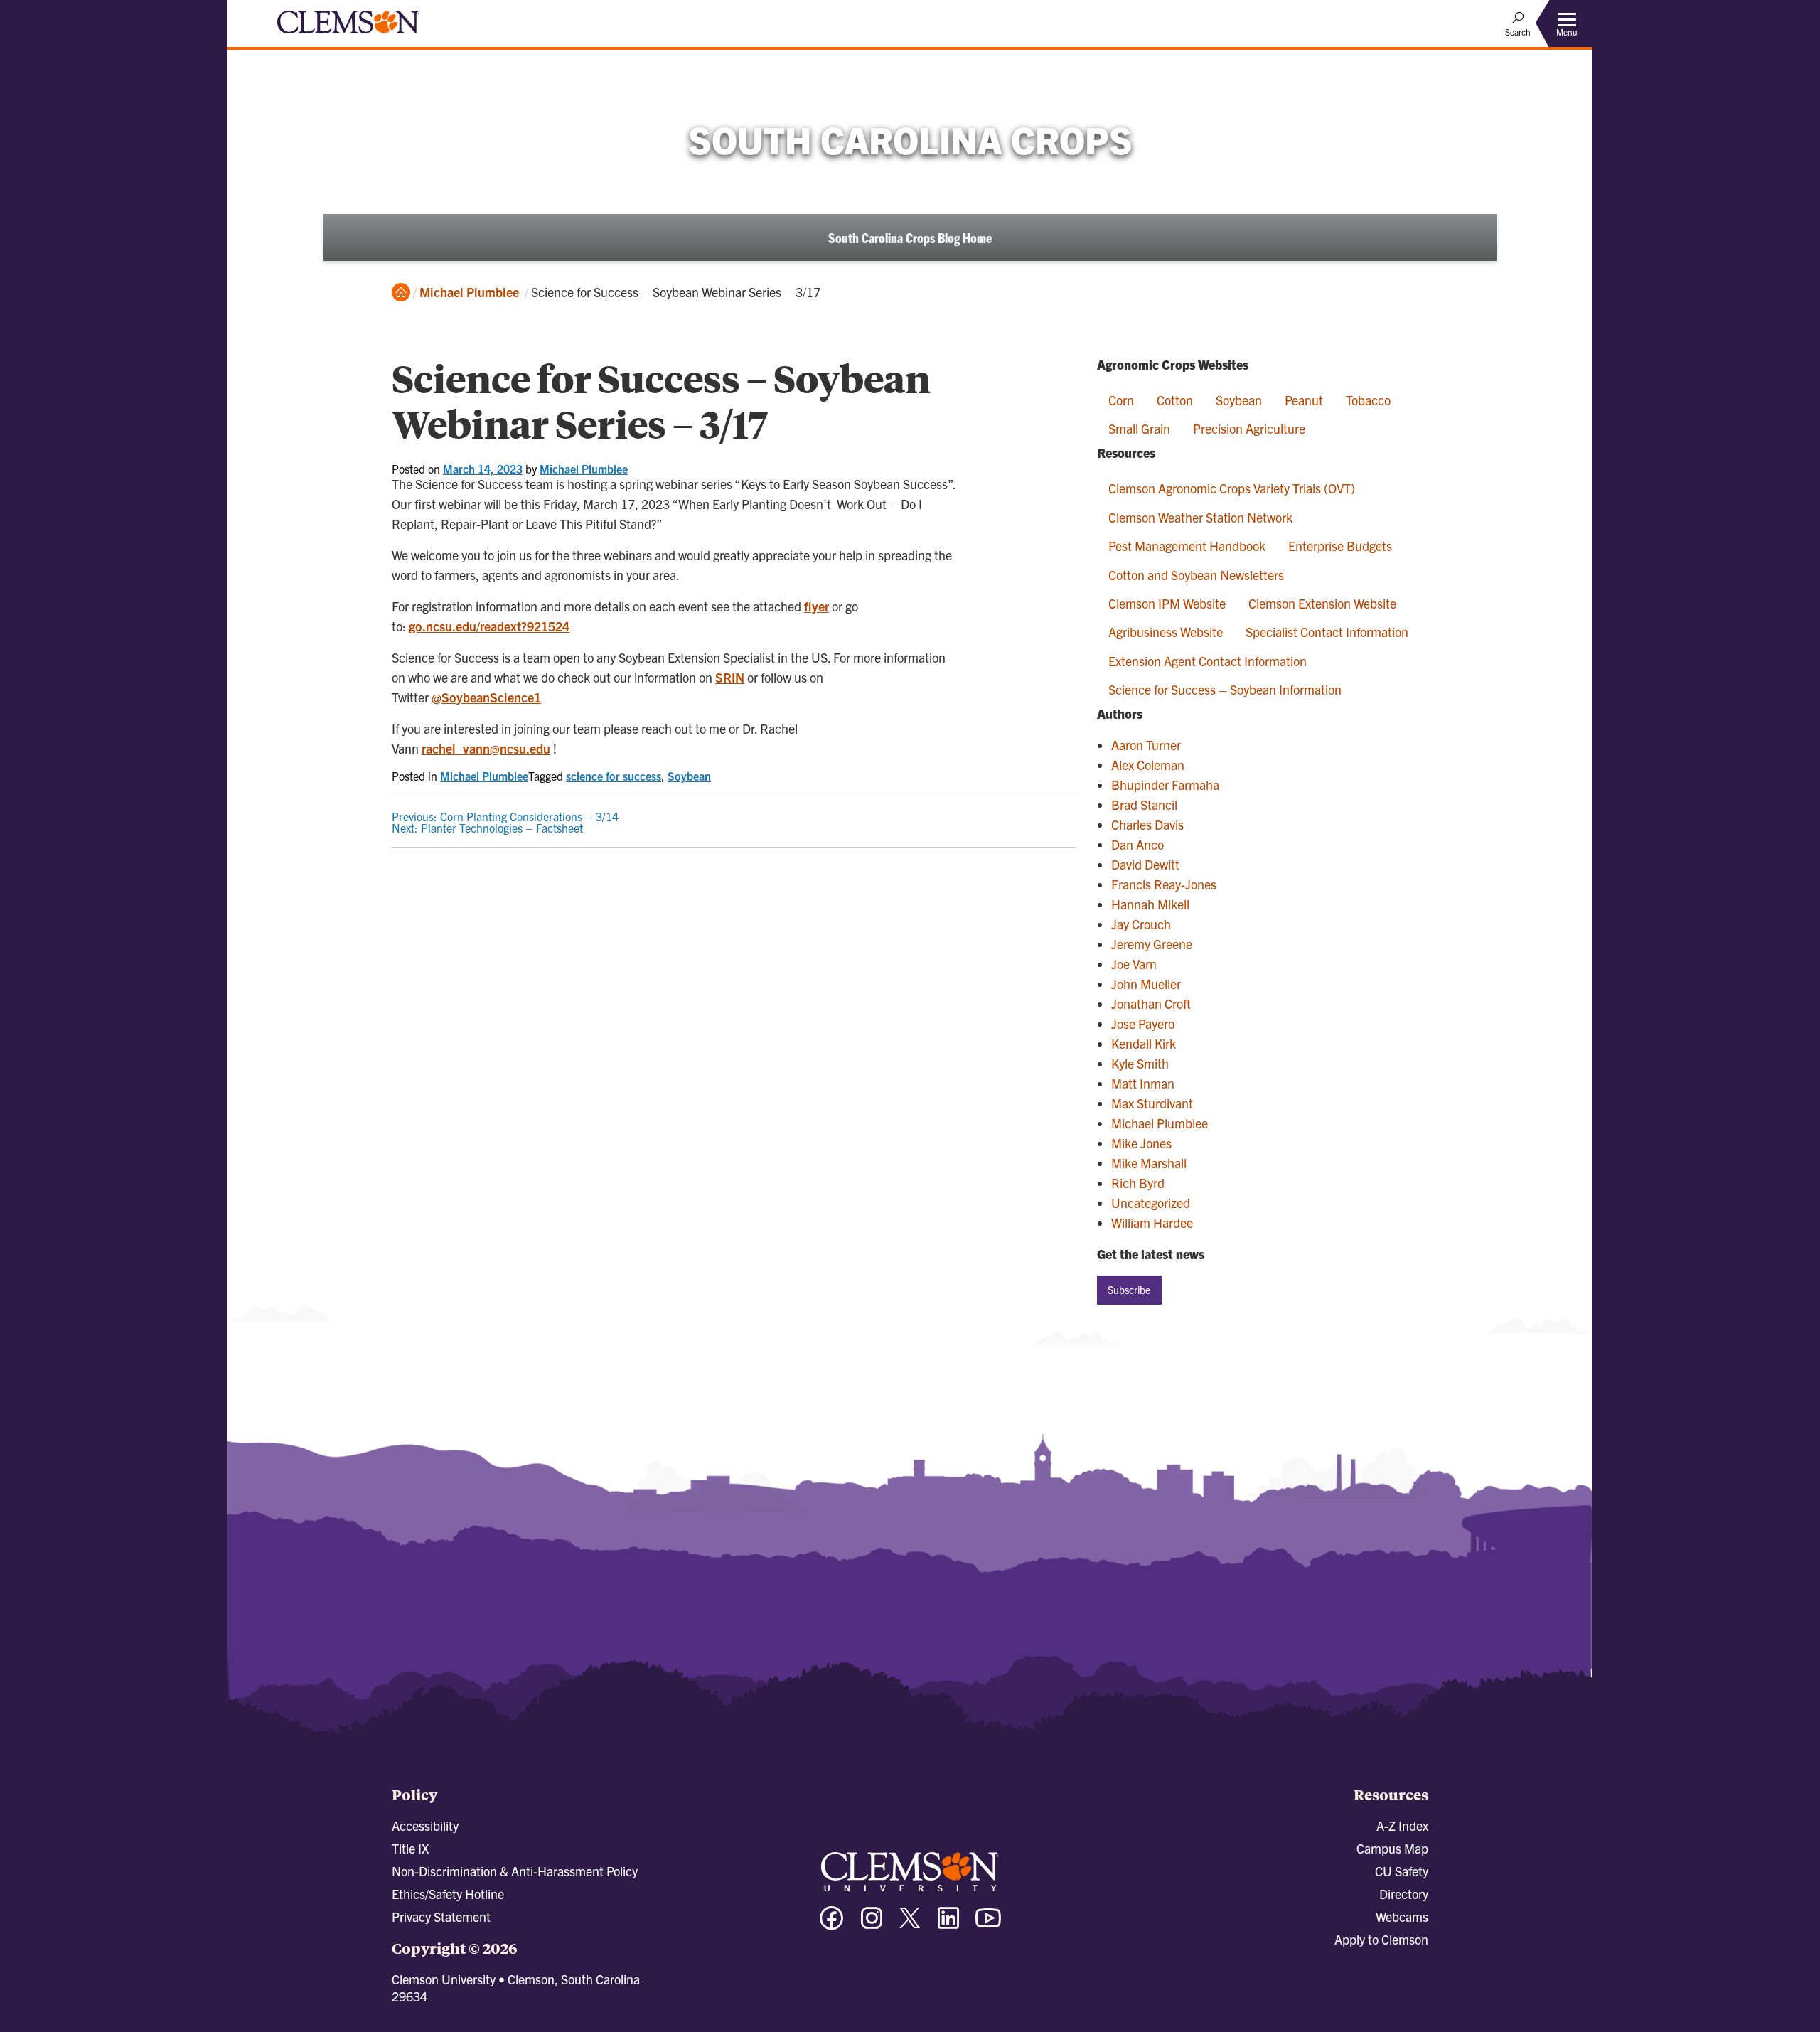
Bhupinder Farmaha (1165, 785)
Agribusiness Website (1166, 632)
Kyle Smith (1140, 1063)
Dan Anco (1137, 844)
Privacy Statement (441, 1916)
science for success (614, 776)
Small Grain (1139, 428)
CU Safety (1402, 1871)
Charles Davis (1147, 824)
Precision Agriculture (1249, 428)
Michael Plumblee (469, 292)
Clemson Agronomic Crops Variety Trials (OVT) (1232, 488)
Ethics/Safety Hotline (448, 1894)
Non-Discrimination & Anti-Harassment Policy (515, 1871)
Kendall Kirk (1144, 1043)
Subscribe (1129, 1290)
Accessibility (425, 1825)
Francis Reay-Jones (1164, 884)
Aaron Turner (1146, 745)
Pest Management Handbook (1187, 546)
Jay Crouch (1141, 924)
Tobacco (1368, 400)
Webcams (1402, 1916)
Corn (1121, 400)
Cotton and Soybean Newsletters (1196, 575)
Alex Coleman (1148, 765)
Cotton (1175, 400)
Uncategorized (1151, 1203)
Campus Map (1392, 1848)
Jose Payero (1143, 1023)
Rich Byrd (1138, 1183)
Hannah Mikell (1150, 904)
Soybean (689, 776)
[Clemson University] (348, 36)
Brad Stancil (1144, 804)
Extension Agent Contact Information (1208, 661)
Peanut (1304, 400)
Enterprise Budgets (1340, 546)
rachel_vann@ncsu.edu (486, 748)
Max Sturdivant (1152, 1103)
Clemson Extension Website (1322, 603)
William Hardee (1152, 1223)
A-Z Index (1402, 1825)
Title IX (410, 1848)
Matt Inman (1143, 1083)
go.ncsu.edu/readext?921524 (489, 626)
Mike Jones (1141, 1143)
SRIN (730, 677)
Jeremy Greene (1152, 944)
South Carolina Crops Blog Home (910, 237)
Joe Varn (1134, 964)
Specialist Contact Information (1327, 632)
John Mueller (1146, 984)
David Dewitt (1145, 864)
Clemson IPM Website (1167, 603)
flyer (817, 606)
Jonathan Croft (1151, 1004)
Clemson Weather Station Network (1200, 517)
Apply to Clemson (1381, 1939)
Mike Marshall (1149, 1163)
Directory (1404, 1894)
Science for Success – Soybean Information (1225, 689)
